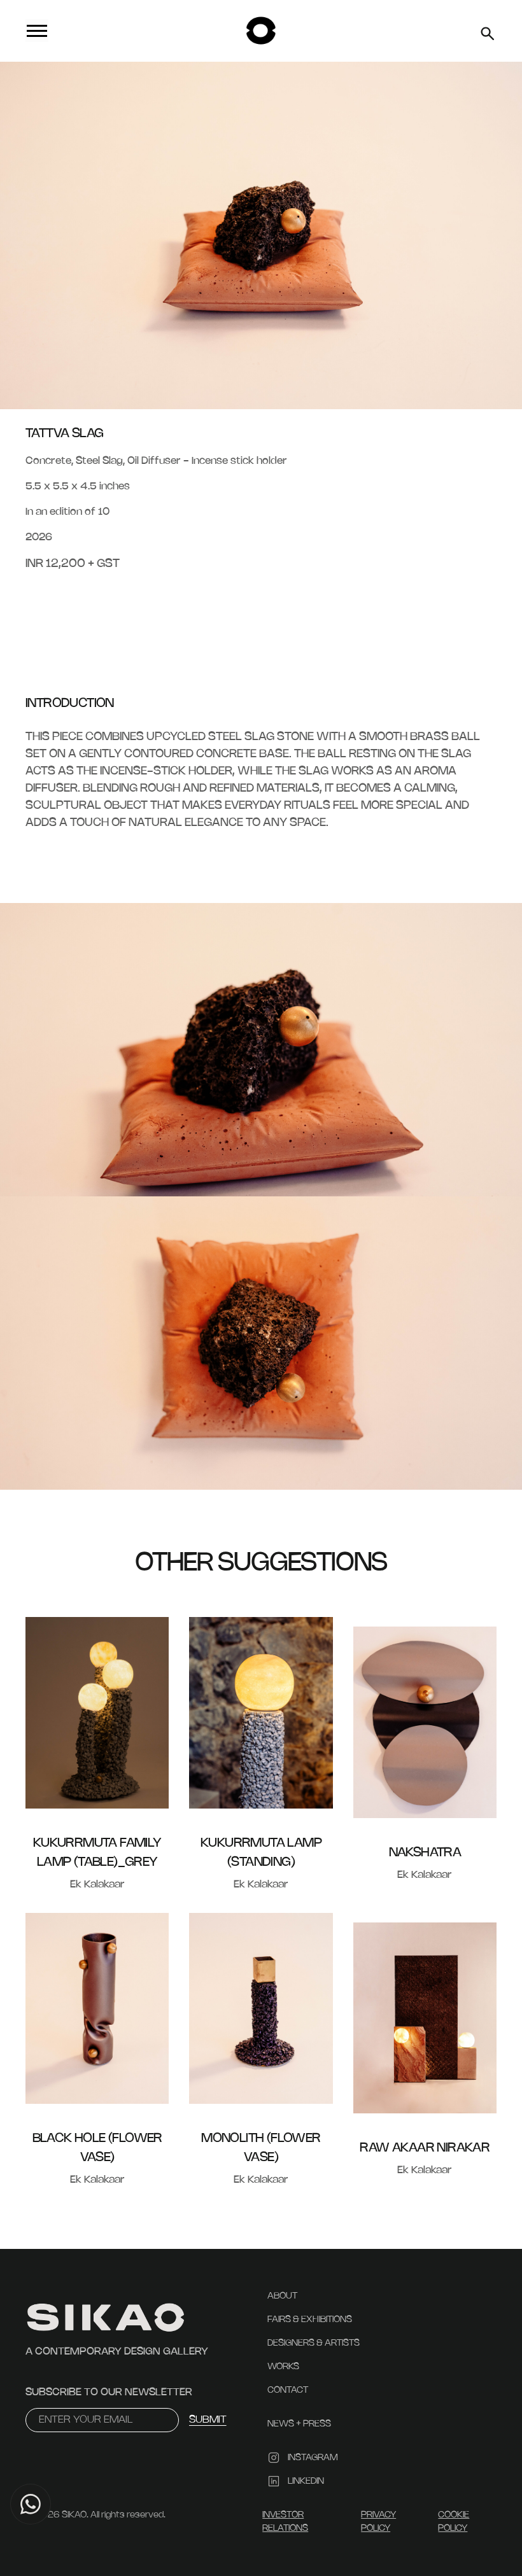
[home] (261, 31)
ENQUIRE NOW (65, 604)
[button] (112, 31)
